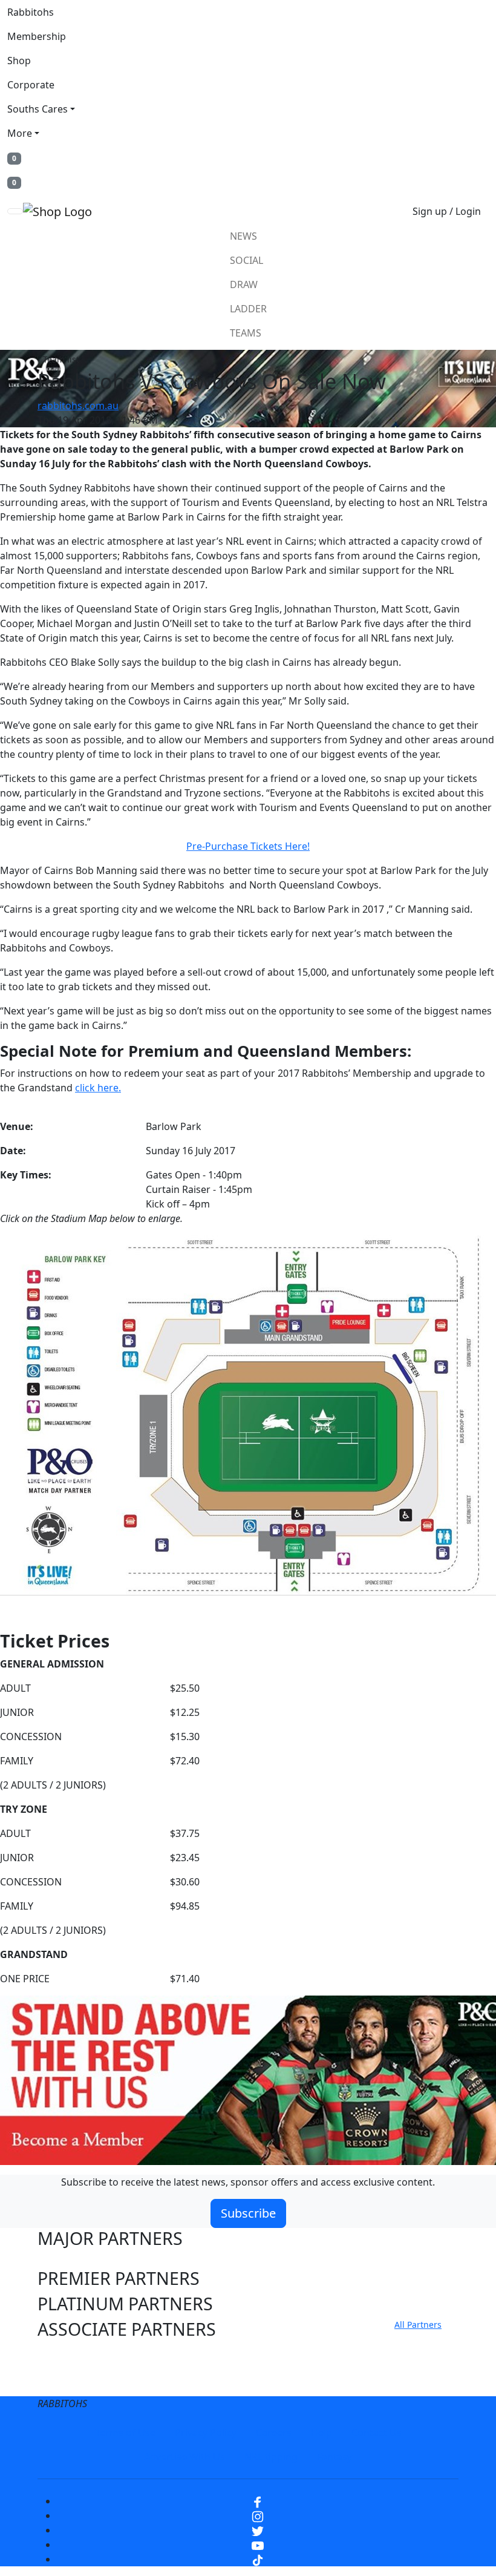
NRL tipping (271, 2457)
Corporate (31, 85)
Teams (246, 333)
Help (321, 2433)
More (20, 133)
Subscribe (248, 2213)
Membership (37, 36)
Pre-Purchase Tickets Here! (248, 846)
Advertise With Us (184, 2457)
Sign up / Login (447, 211)
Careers (274, 2433)
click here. (98, 1088)
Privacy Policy (206, 2433)
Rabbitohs (31, 12)
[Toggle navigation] (15, 211)
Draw (244, 284)
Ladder (248, 309)
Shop (19, 61)
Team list (61, 359)
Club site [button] (72, 2356)
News (243, 236)
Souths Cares (38, 109)
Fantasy (334, 2457)
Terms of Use (125, 2433)
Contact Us (377, 2433)
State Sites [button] (79, 2381)
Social (246, 260)
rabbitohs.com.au (78, 406)
